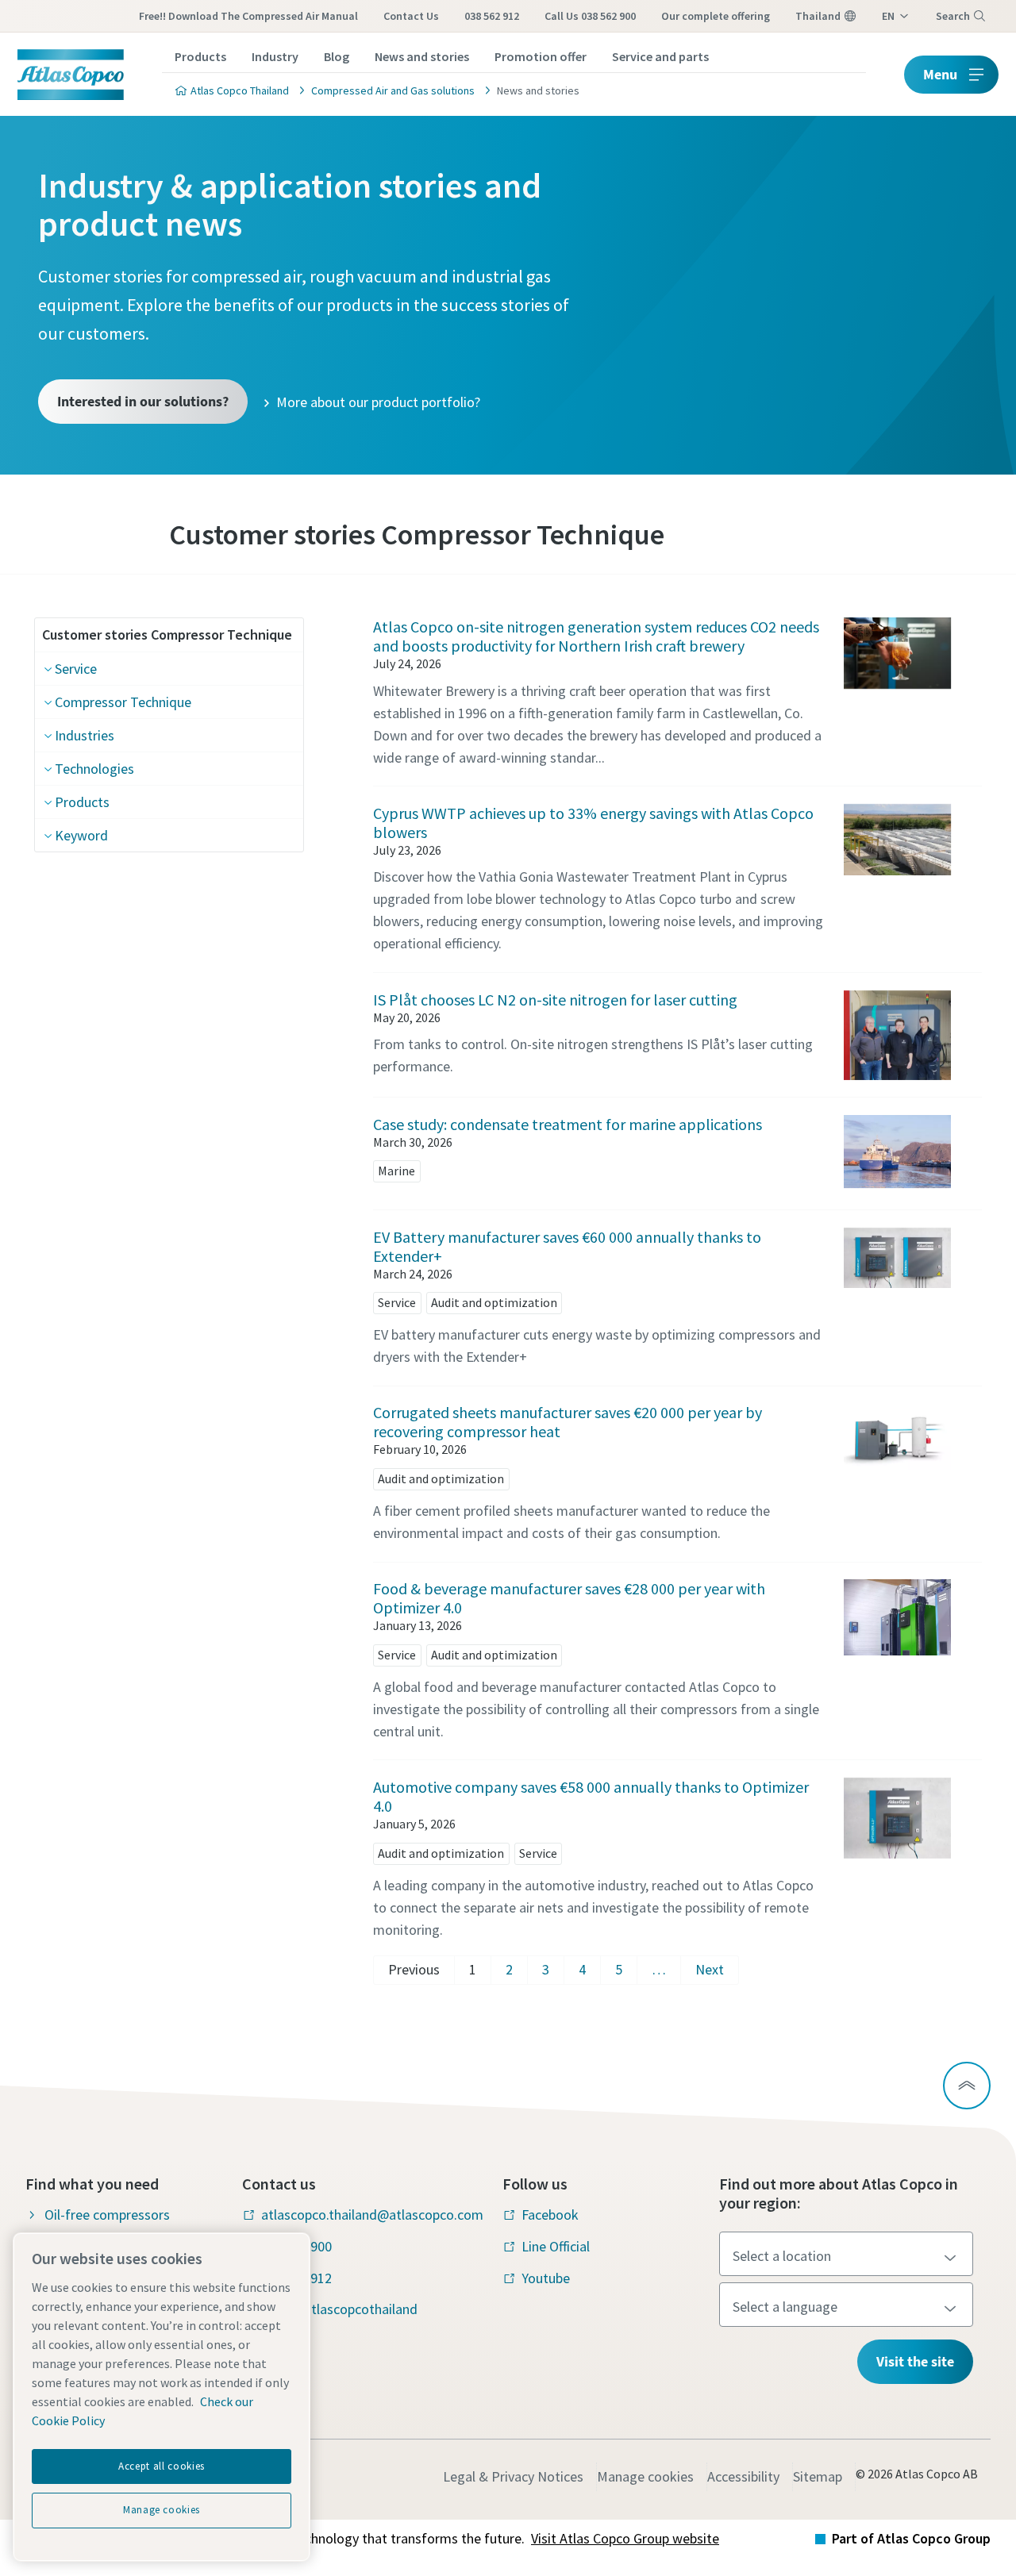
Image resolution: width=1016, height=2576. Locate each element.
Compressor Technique (123, 702)
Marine (396, 1171)
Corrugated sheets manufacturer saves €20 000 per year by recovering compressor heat (568, 1422)
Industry (275, 56)
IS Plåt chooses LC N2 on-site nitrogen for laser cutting (555, 1000)
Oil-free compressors (107, 2215)
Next (710, 1969)
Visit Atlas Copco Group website (625, 2538)
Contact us (411, 16)
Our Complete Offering (716, 16)
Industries (85, 735)
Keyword (81, 835)
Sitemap (818, 2476)
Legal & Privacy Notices (513, 2476)
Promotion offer (541, 56)
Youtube (546, 2278)
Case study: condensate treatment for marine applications (568, 1124)
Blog (337, 56)
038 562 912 (492, 16)
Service (76, 669)
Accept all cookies (162, 2466)
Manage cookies (645, 2476)
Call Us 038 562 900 (590, 16)
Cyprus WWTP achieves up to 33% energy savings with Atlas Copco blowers (593, 823)
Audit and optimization (494, 1302)
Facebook (550, 2215)
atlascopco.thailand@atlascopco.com (372, 2215)
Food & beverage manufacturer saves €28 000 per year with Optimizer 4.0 (569, 1598)
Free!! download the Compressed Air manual (248, 16)
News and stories (422, 56)
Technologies (94, 769)
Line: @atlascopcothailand (339, 2309)
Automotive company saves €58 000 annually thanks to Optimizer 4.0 (591, 1796)
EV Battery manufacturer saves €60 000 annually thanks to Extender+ (567, 1246)
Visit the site (915, 2361)
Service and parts (660, 56)
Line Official (556, 2246)
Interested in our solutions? (143, 401)
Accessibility (743, 2476)
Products (200, 56)
